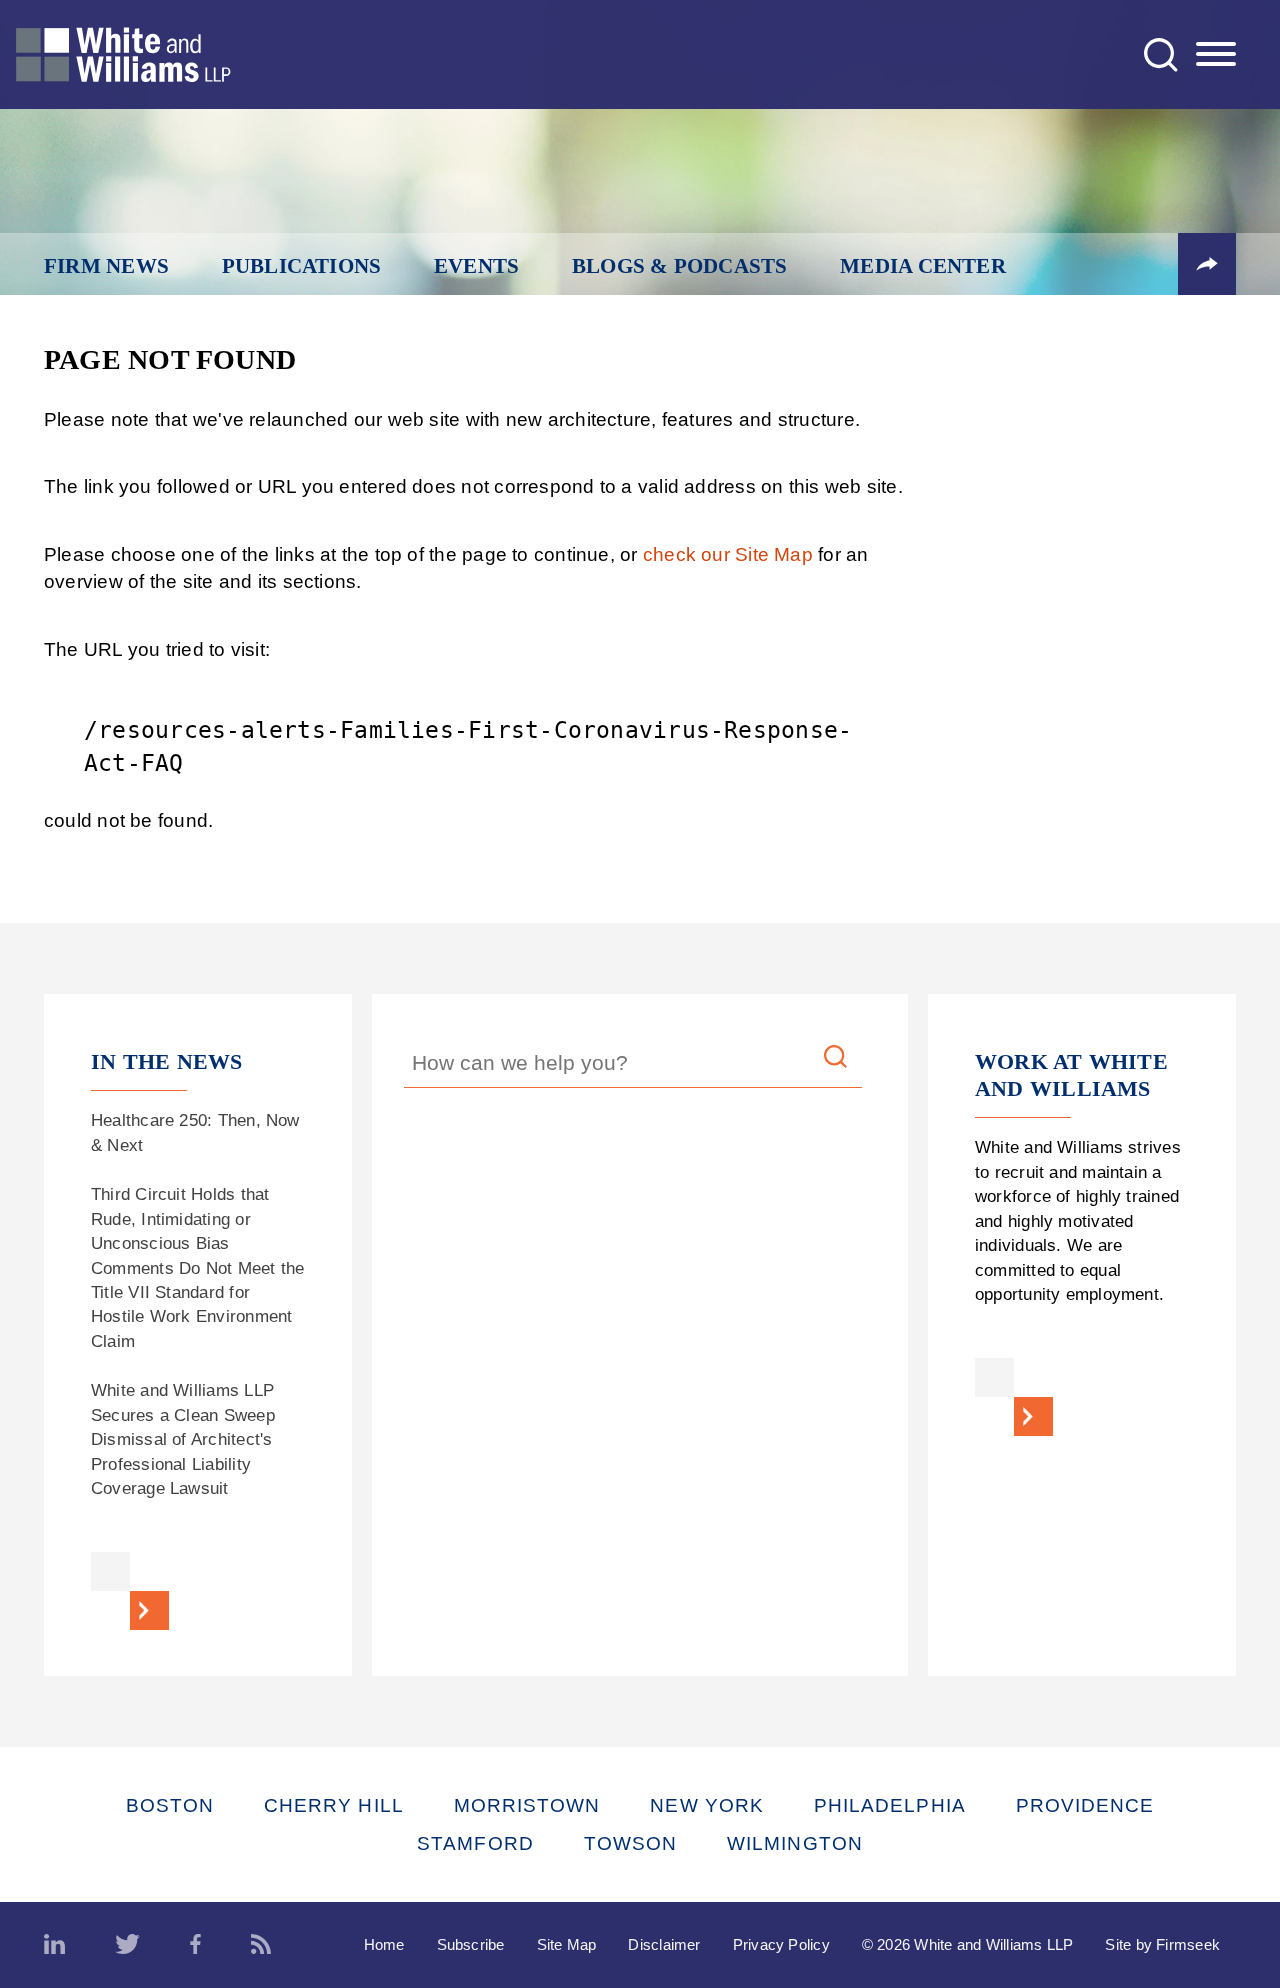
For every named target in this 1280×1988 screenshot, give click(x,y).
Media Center (923, 266)
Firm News (106, 266)
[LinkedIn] (54, 1945)
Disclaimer (664, 1944)
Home (384, 1944)
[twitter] (127, 1945)
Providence (1085, 1805)
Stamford (475, 1843)
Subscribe (471, 1944)
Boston (170, 1805)
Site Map (567, 1944)
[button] (1207, 264)
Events (476, 266)
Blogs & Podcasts (680, 266)
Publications (302, 266)
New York (707, 1805)
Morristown (527, 1805)
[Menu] (1216, 55)
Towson (630, 1843)
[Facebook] (195, 1945)
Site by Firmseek (1162, 1944)
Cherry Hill (334, 1805)
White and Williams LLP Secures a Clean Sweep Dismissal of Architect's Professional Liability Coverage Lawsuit (183, 1439)
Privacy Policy (781, 1944)
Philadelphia (890, 1805)
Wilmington (795, 1843)
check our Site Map (728, 554)
